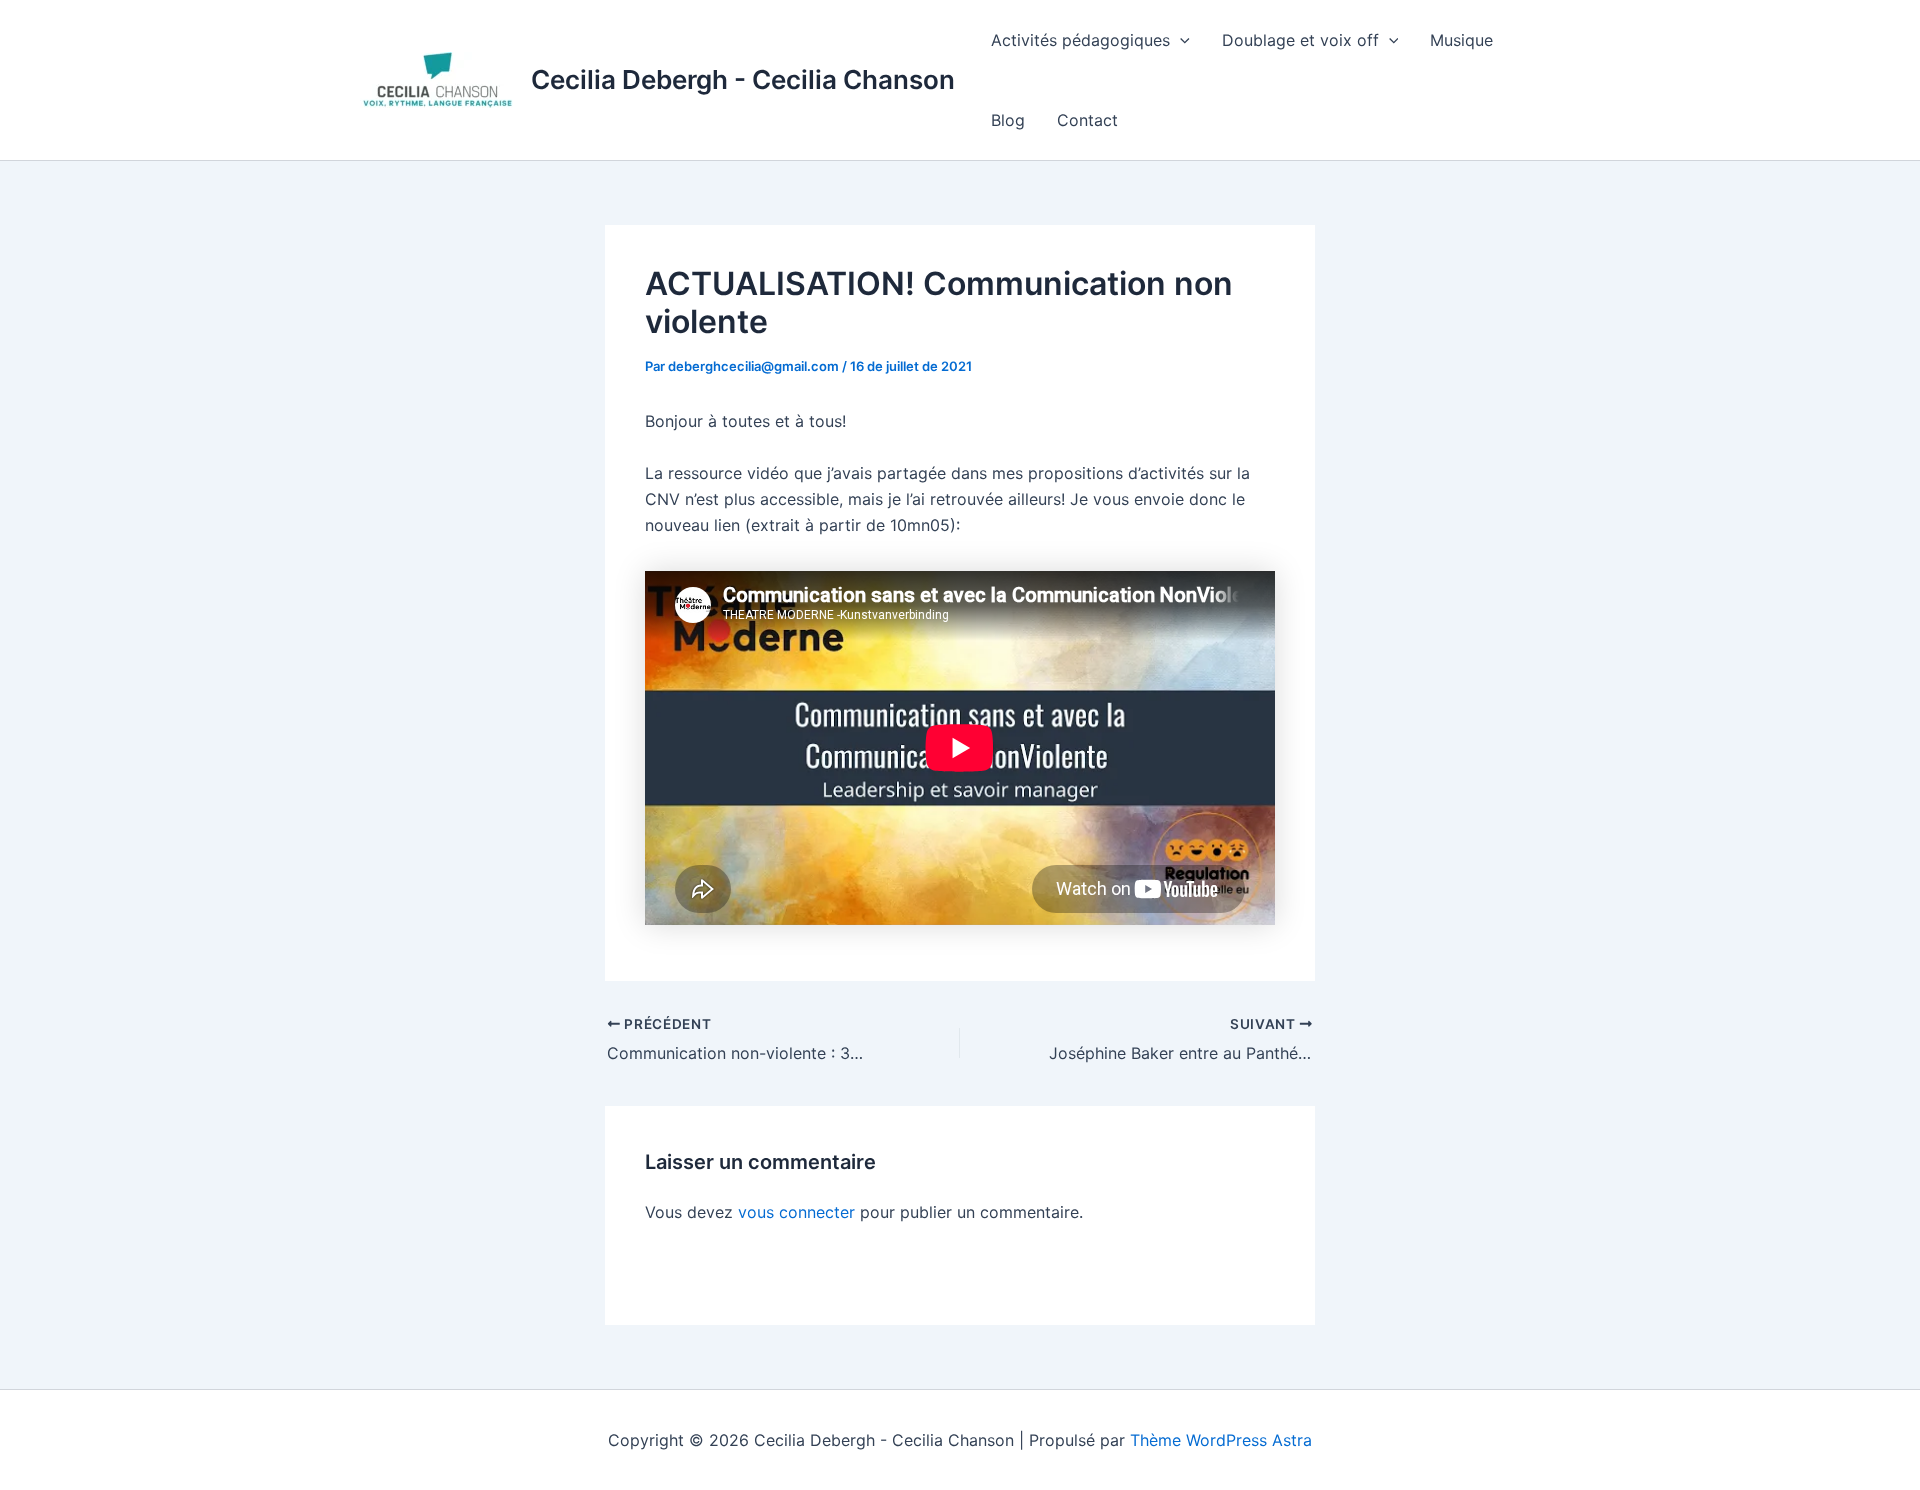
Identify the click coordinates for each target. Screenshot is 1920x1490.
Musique (1461, 40)
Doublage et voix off (1300, 40)
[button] (1180, 40)
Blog (1008, 120)
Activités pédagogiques (1080, 40)
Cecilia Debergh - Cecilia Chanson (743, 79)
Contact (1087, 120)
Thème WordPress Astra (1221, 1440)
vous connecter (796, 1212)
